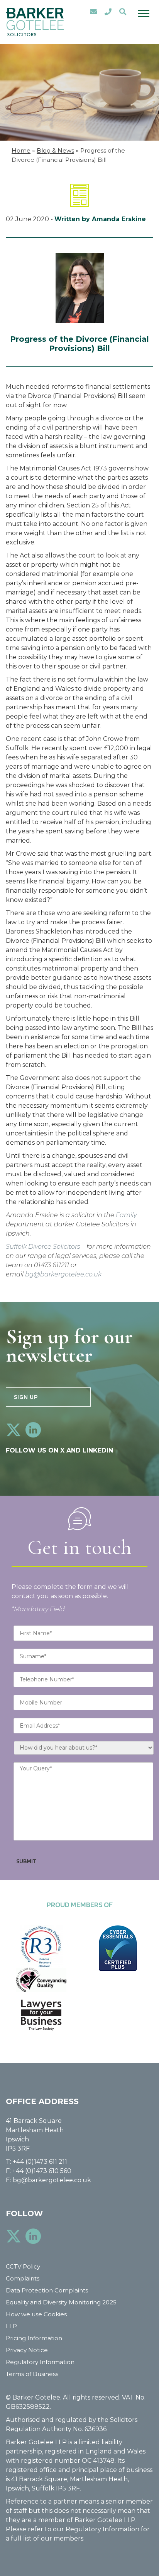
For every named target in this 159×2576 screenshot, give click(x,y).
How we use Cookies (36, 2314)
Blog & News (55, 150)
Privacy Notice (27, 2350)
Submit (26, 1861)
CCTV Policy (23, 2266)
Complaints (23, 2278)
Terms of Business (32, 2374)
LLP (11, 2326)
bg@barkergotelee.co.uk (63, 1274)
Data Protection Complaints (47, 2290)
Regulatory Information (40, 2362)
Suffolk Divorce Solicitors (43, 1247)
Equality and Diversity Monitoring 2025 (61, 2302)
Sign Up (26, 1397)
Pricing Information (34, 2338)
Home (21, 150)
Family (126, 1215)
